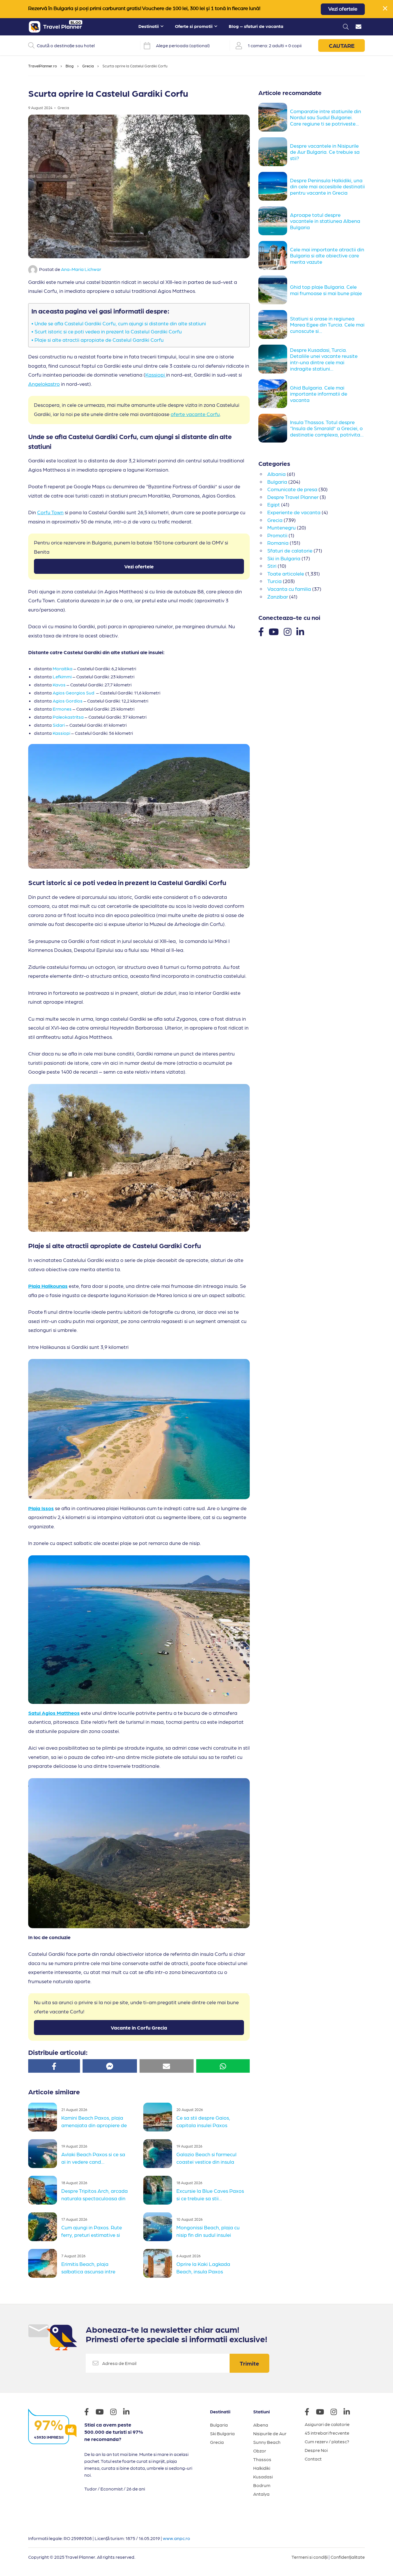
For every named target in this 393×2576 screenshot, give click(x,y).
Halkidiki (262, 2468)
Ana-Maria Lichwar (81, 269)
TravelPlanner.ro (43, 66)
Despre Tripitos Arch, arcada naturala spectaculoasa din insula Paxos (95, 2197)
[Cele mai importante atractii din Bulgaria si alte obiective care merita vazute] (274, 255)
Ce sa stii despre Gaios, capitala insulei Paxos (203, 2121)
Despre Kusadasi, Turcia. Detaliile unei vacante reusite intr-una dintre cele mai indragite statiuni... (324, 359)
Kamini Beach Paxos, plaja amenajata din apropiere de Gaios (94, 2124)
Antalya (261, 2494)
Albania (276, 474)
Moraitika (63, 668)
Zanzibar (278, 596)
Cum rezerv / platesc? (327, 2441)
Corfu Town (50, 512)
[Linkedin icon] (129, 2413)
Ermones (62, 709)
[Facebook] (261, 631)
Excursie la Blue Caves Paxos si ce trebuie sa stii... (210, 2194)
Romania (278, 543)
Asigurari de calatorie (327, 2424)
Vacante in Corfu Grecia (139, 2027)
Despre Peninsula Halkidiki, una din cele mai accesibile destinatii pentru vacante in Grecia (327, 186)
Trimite (249, 2363)
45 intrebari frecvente (327, 2433)
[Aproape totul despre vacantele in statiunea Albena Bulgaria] (274, 221)
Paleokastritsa (68, 717)
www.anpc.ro (177, 2538)
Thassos (262, 2459)
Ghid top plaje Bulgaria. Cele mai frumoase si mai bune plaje (326, 290)
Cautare (342, 45)
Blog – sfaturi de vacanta (256, 26)
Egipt (274, 504)
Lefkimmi (62, 676)
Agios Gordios (68, 701)
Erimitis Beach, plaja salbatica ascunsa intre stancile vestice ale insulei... (93, 2271)
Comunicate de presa (292, 489)
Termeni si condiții (310, 2557)
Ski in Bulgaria (284, 558)
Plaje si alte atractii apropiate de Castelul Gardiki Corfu (100, 340)
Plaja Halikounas (48, 1286)
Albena (261, 2425)
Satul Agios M (45, 1713)
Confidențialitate (348, 2557)
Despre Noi (316, 2450)
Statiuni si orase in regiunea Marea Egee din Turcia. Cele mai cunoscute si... (327, 324)
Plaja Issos (41, 1508)
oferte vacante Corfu (195, 414)
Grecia (88, 66)
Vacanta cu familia (289, 589)
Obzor (260, 2451)
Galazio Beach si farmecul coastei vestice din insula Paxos (206, 2161)
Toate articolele (286, 573)
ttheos (72, 1713)
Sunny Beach (267, 2442)
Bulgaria (277, 482)
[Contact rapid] (358, 27)
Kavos (59, 685)
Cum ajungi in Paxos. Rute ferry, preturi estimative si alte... (92, 2234)
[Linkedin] (300, 631)
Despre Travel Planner (293, 497)
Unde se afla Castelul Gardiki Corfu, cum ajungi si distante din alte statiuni (120, 323)
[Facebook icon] (89, 2413)
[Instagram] (288, 631)
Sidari (59, 725)
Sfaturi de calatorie (290, 550)
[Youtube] (274, 631)
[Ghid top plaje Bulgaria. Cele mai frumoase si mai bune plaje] (274, 290)
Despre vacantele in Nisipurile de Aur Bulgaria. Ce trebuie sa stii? (325, 152)
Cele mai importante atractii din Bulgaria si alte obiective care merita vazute (327, 255)
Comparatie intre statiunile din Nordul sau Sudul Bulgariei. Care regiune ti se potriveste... (326, 117)
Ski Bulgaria (222, 2433)
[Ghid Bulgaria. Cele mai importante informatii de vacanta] (274, 394)
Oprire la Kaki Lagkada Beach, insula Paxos (203, 2267)
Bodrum (262, 2485)
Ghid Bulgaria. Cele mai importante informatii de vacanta (319, 394)
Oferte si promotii (194, 26)
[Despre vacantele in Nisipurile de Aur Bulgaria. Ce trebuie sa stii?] (274, 152)
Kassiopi (156, 374)
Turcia (274, 581)
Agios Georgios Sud (74, 693)
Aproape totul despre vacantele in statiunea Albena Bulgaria (325, 221)
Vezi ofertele (343, 9)
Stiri (272, 566)
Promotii (277, 535)
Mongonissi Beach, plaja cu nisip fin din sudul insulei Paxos (208, 2234)
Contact (313, 2459)
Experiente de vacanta (294, 512)
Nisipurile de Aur (270, 2433)
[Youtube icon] (102, 2413)
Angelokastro (44, 384)
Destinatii (149, 26)
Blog (70, 66)
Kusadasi (263, 2477)
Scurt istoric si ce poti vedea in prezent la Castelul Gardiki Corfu (108, 331)
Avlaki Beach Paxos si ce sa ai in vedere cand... (93, 2158)
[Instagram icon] (116, 2413)
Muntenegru (282, 527)
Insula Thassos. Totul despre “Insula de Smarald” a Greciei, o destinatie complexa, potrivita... (327, 428)
